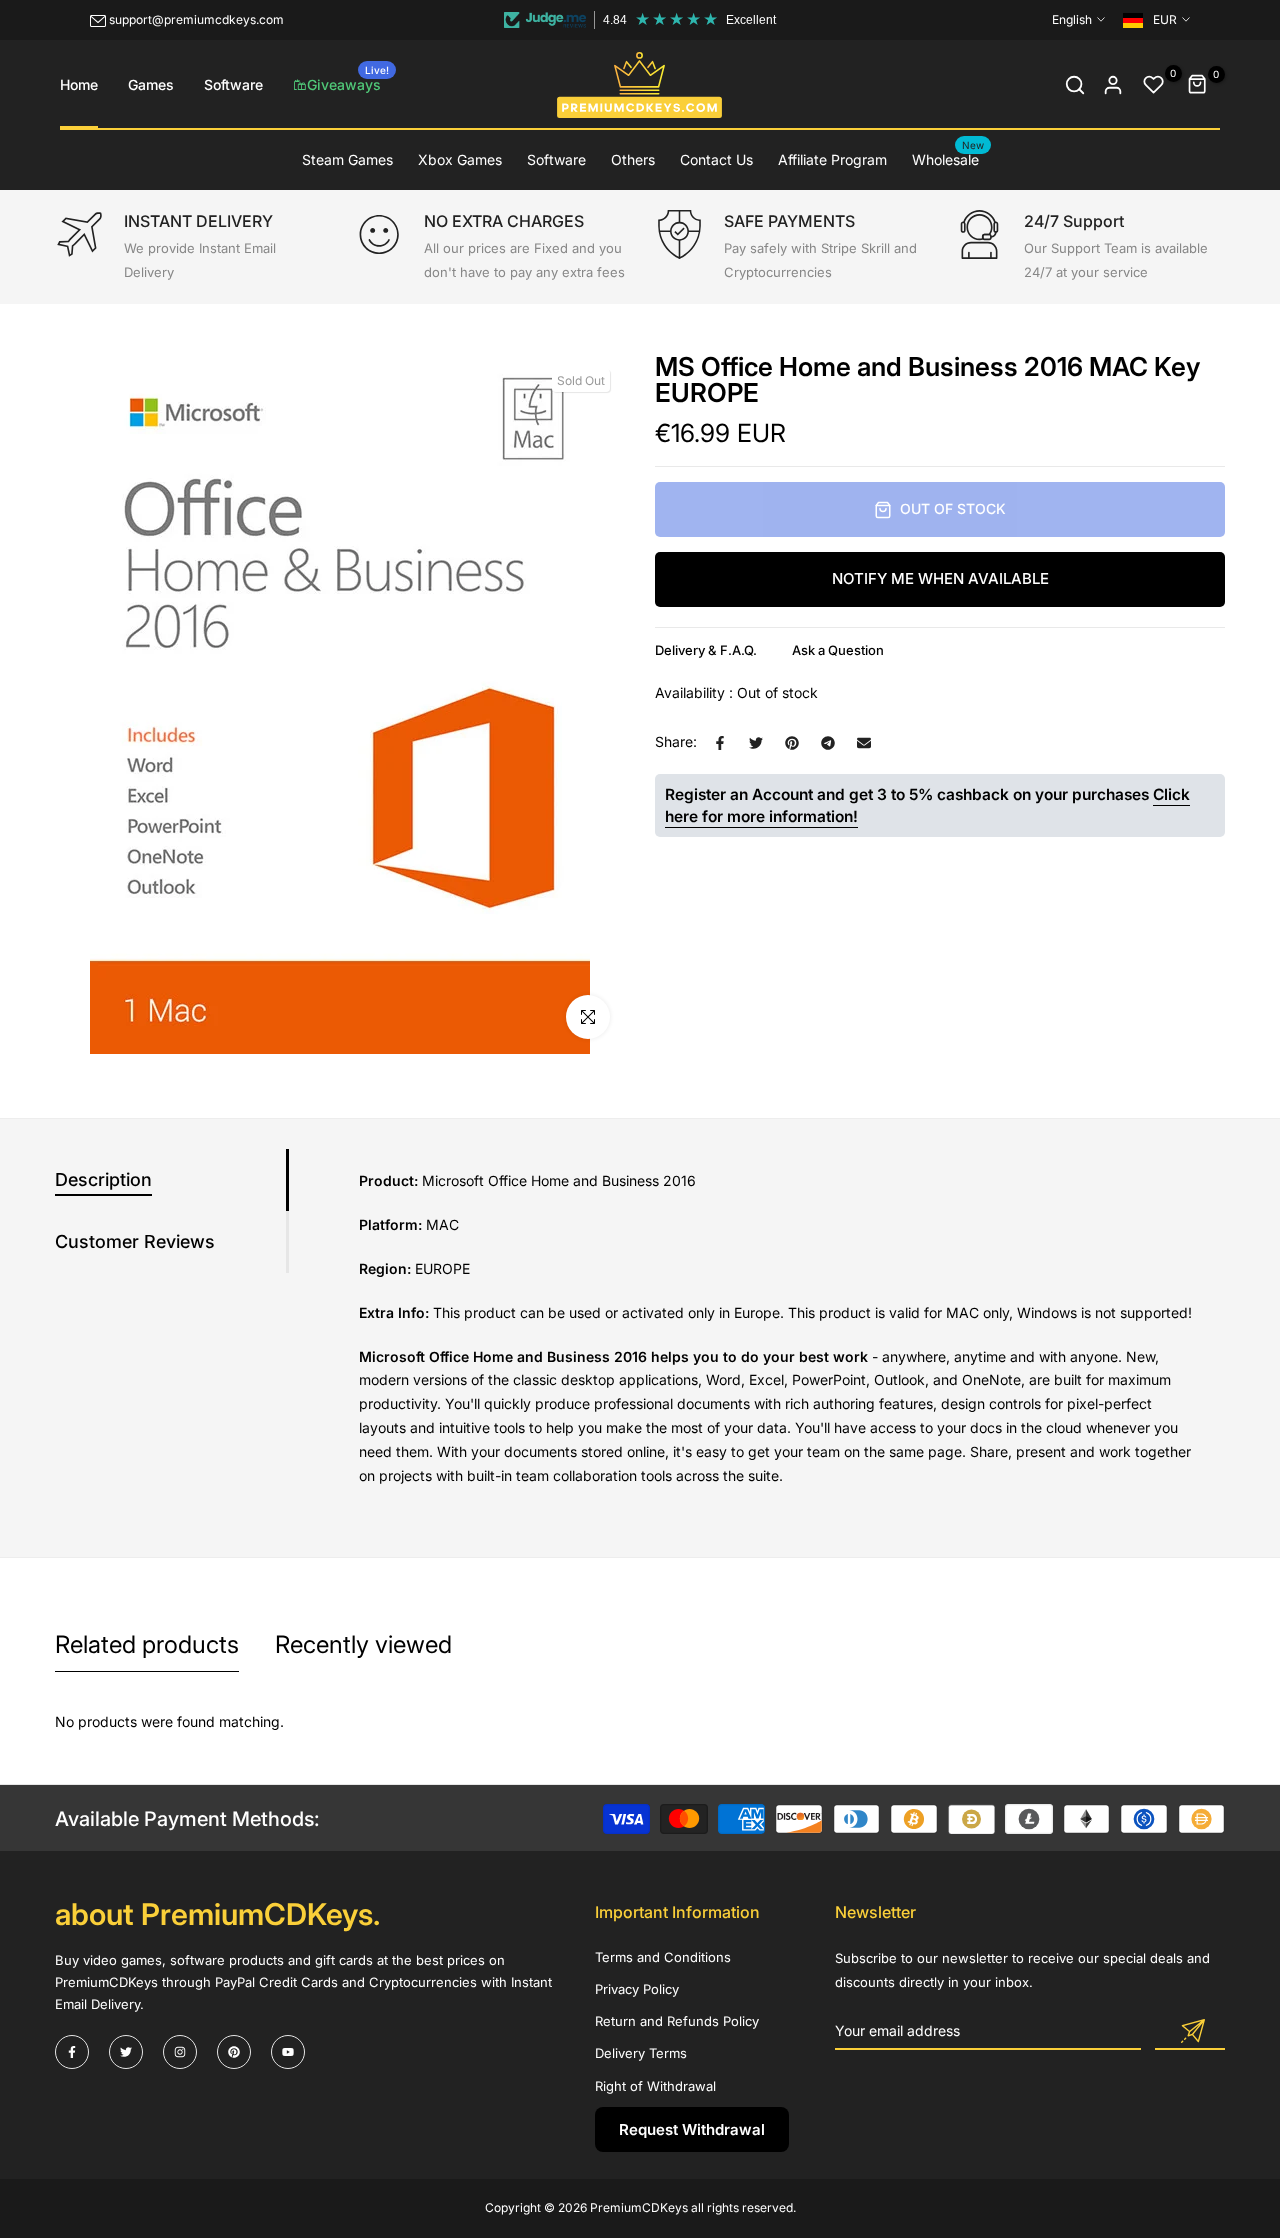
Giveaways (348, 78)
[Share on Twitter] (756, 743)
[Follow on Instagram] (180, 2052)
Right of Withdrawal (655, 2086)
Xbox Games (460, 159)
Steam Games (347, 159)
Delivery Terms (641, 2053)
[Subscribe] (1190, 2032)
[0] (1154, 85)
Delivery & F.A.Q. (706, 650)
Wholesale (948, 158)
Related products (147, 1644)
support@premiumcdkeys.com (196, 19)
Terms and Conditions (663, 1957)
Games (151, 84)
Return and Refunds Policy (677, 2021)
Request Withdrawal (692, 2129)
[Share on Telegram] (828, 743)
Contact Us (716, 159)
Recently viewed (363, 1644)
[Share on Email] (864, 743)
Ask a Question (838, 650)
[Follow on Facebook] (72, 2052)
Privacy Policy (637, 1989)
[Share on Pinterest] (792, 743)
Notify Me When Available (940, 579)
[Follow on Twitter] (126, 2052)
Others (633, 159)
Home (79, 84)
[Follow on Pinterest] (234, 2052)
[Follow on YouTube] (288, 2052)
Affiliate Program (832, 159)
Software (233, 84)
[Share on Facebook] (720, 743)
